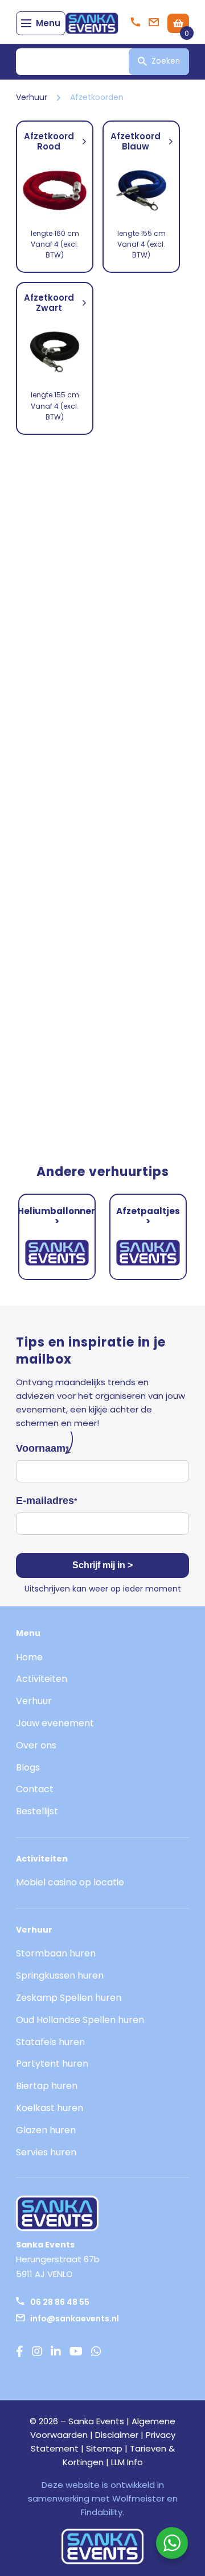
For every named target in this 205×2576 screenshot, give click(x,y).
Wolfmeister (138, 2498)
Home (29, 1657)
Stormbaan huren (56, 1953)
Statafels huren (50, 2042)
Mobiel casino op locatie (70, 1882)
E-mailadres (46, 1501)
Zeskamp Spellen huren (69, 1998)
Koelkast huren (50, 2108)
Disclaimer (117, 2435)
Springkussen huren (60, 1975)
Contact (35, 1789)
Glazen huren (46, 2130)
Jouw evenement (55, 1723)
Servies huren (46, 2152)
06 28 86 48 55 (60, 2302)
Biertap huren (47, 2086)
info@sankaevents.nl (75, 2319)
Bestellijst (37, 1811)
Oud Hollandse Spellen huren (80, 2020)
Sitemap (104, 2448)
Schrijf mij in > (102, 1565)
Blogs (28, 1767)
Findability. (102, 2512)
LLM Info (127, 2462)
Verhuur (32, 97)
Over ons (36, 1745)
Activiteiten (42, 1679)
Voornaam (42, 1448)
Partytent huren (52, 2064)
